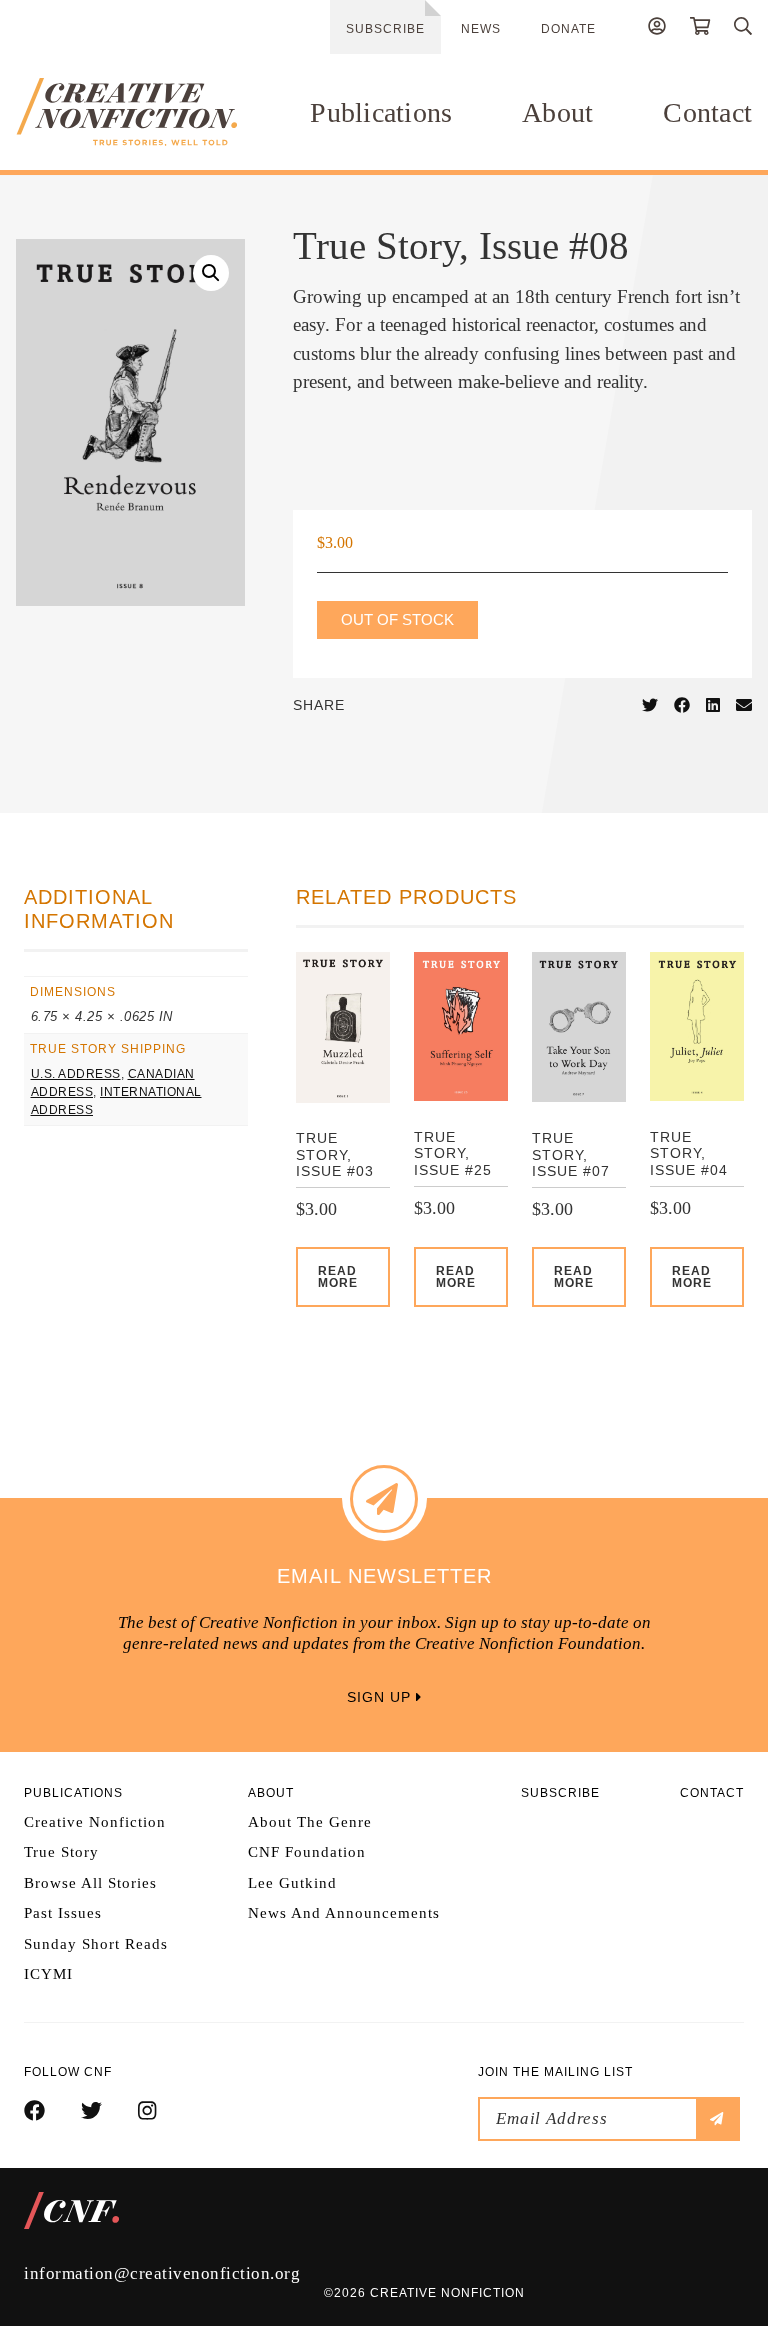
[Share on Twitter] (650, 706)
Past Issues (63, 1913)
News (481, 29)
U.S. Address (76, 1074)
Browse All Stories (90, 1883)
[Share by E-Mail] (744, 706)
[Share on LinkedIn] (713, 706)
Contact (707, 112)
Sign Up (381, 1697)
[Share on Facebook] (682, 706)
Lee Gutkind (292, 1883)
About (557, 112)
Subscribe (385, 29)
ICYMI (48, 1974)
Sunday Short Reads (96, 1944)
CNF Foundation (307, 1852)
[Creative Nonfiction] (126, 112)
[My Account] (657, 29)
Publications (381, 112)
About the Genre (310, 1822)
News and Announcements (344, 1913)
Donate (568, 29)
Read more (338, 1277)
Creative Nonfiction (95, 1822)
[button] (211, 273)
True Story (61, 1852)
